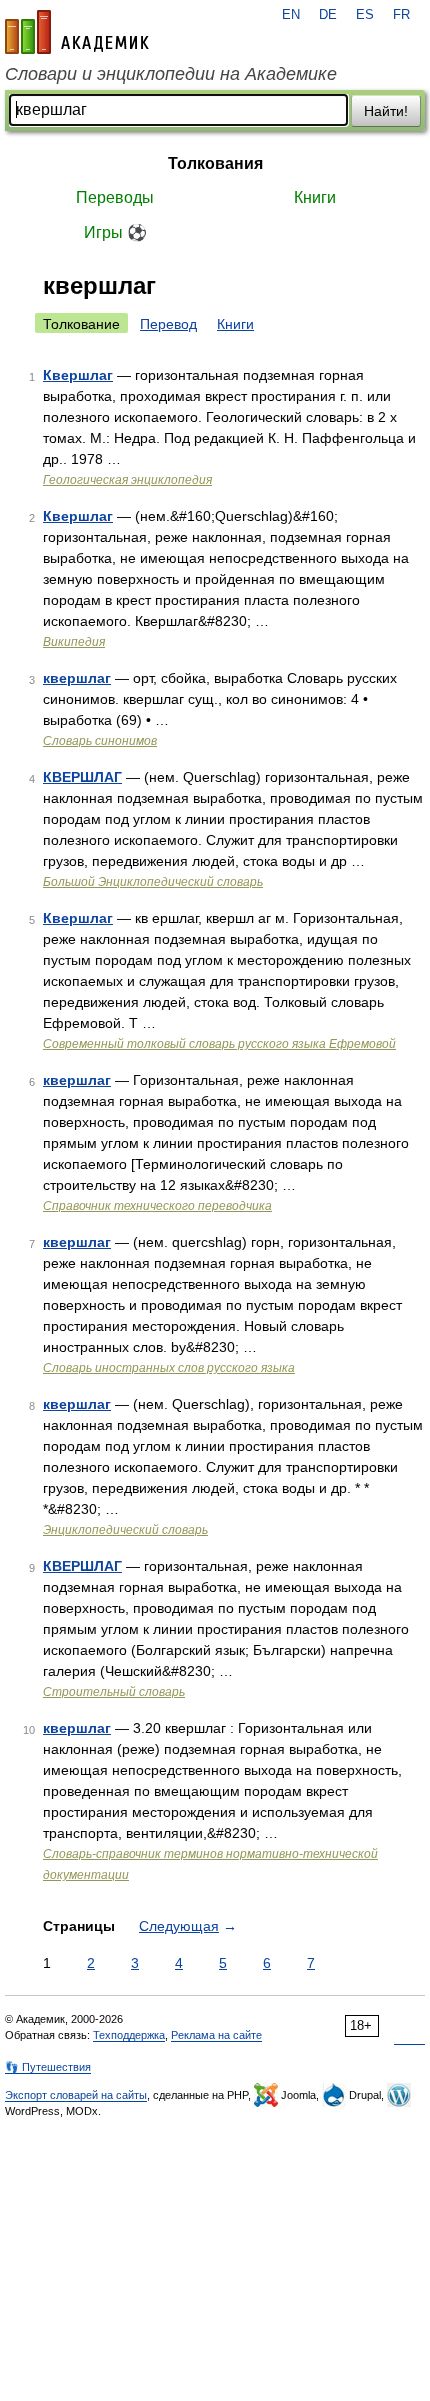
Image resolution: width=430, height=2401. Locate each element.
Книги (315, 197)
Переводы (115, 197)
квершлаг (77, 678)
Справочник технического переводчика (157, 1206)
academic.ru (77, 32)
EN (291, 15)
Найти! (386, 111)
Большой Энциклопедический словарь (153, 882)
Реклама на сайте (216, 2035)
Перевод (168, 324)
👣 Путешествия (48, 2067)
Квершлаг (78, 375)
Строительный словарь (114, 1692)
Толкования (215, 163)
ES (365, 15)
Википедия (74, 642)
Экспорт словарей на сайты (76, 2095)
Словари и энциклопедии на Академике (171, 74)
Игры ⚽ (115, 232)
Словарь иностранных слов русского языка (169, 1368)
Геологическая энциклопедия (127, 480)
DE (328, 15)
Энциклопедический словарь (125, 1530)
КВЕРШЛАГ (82, 777)
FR (401, 15)
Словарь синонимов (100, 741)
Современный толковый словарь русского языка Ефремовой (219, 1044)
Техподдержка (129, 2035)
